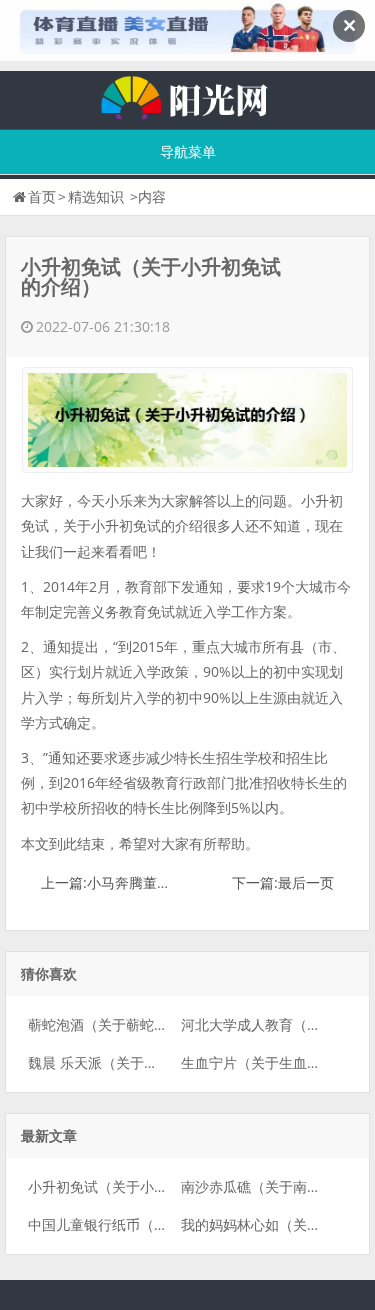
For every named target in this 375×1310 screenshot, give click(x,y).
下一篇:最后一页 (283, 882)
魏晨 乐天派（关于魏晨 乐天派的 (130, 1062)
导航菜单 (188, 151)
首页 (42, 196)
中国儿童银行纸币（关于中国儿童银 (140, 1224)
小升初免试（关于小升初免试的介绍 (140, 1186)
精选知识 (96, 196)
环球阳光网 (188, 95)
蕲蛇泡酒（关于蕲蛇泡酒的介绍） (133, 1024)
